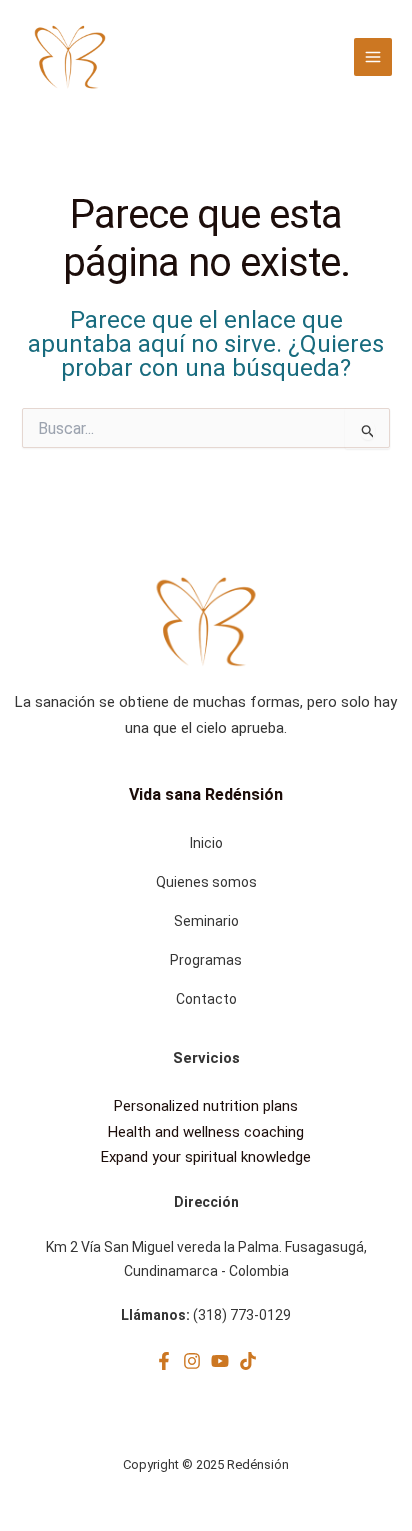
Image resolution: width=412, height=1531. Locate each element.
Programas (206, 960)
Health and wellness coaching (206, 1132)
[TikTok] (248, 1361)
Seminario (206, 921)
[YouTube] (220, 1361)
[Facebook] (164, 1361)
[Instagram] (192, 1361)
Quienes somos (206, 882)
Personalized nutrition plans (206, 1106)
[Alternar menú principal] (373, 57)
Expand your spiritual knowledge (206, 1157)
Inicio (206, 843)
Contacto (206, 999)
